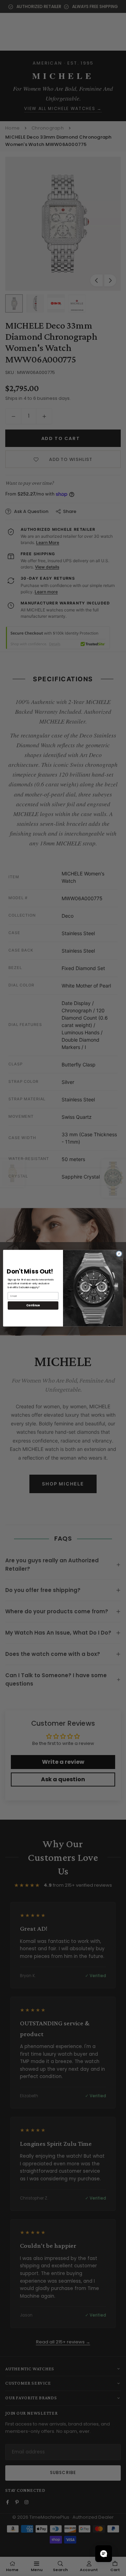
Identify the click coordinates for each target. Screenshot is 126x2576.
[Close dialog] (119, 1253)
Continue (33, 1305)
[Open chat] (104, 2554)
